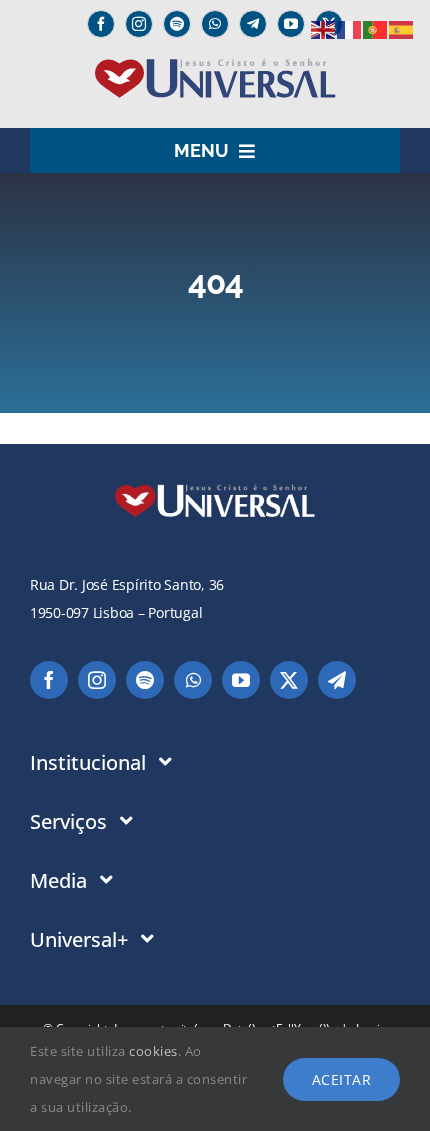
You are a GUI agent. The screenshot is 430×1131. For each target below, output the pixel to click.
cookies (153, 1051)
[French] (350, 28)
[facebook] (101, 24)
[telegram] (337, 680)
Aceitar (342, 1079)
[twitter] (289, 680)
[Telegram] (253, 24)
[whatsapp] (215, 24)
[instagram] (139, 24)
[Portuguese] (376, 28)
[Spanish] (402, 28)
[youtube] (291, 24)
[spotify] (177, 24)
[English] (324, 28)
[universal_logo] (215, 66)
